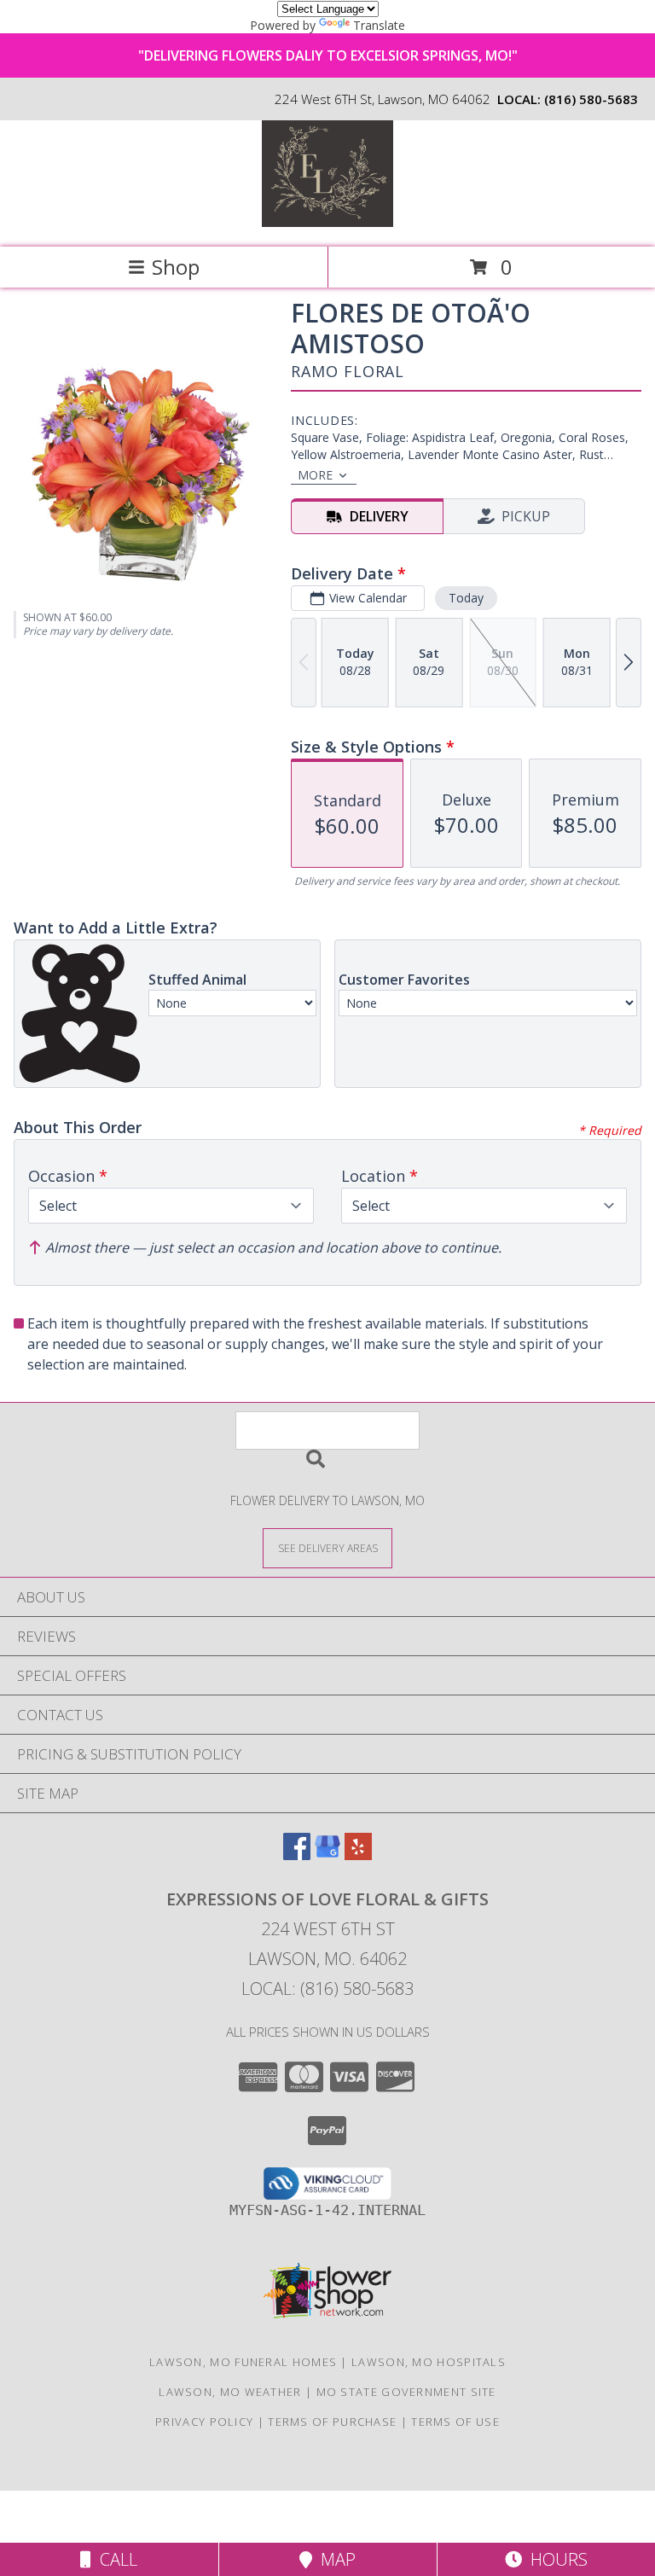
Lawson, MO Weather (230, 2392)
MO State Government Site (406, 2392)
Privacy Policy (204, 2422)
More (315, 475)
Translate (379, 25)
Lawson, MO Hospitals (429, 2362)
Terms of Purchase (332, 2422)
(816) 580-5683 (591, 99)
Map (334, 2559)
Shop (176, 267)
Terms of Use (455, 2422)
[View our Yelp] (358, 1855)
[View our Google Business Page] (327, 1855)
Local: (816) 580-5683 (327, 1989)
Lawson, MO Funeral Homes (243, 2362)
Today (466, 598)
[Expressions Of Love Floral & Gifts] (328, 222)
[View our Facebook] (297, 1855)
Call (114, 2559)
